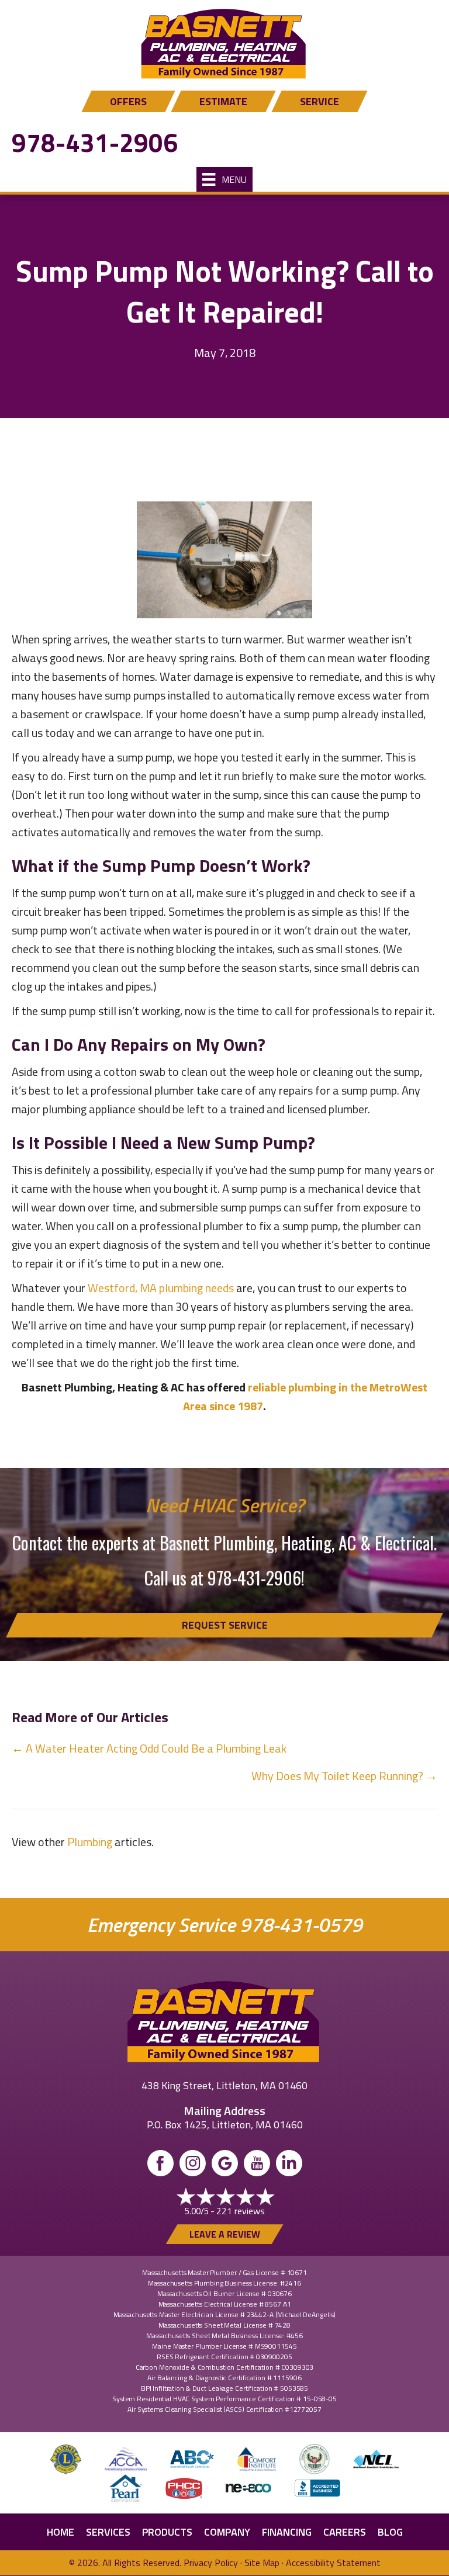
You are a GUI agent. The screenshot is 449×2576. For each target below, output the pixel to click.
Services (108, 2532)
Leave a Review (225, 2234)
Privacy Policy (211, 2563)
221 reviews (241, 2211)
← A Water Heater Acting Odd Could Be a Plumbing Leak (149, 1748)
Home (61, 2532)
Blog (390, 2532)
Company (227, 2532)
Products (167, 2532)
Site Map (262, 2563)
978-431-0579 (301, 1925)
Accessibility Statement (333, 2563)
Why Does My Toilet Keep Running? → (344, 1776)
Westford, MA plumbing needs (161, 1288)
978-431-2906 (95, 142)
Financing (287, 2532)
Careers (345, 2532)
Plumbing (90, 1842)
